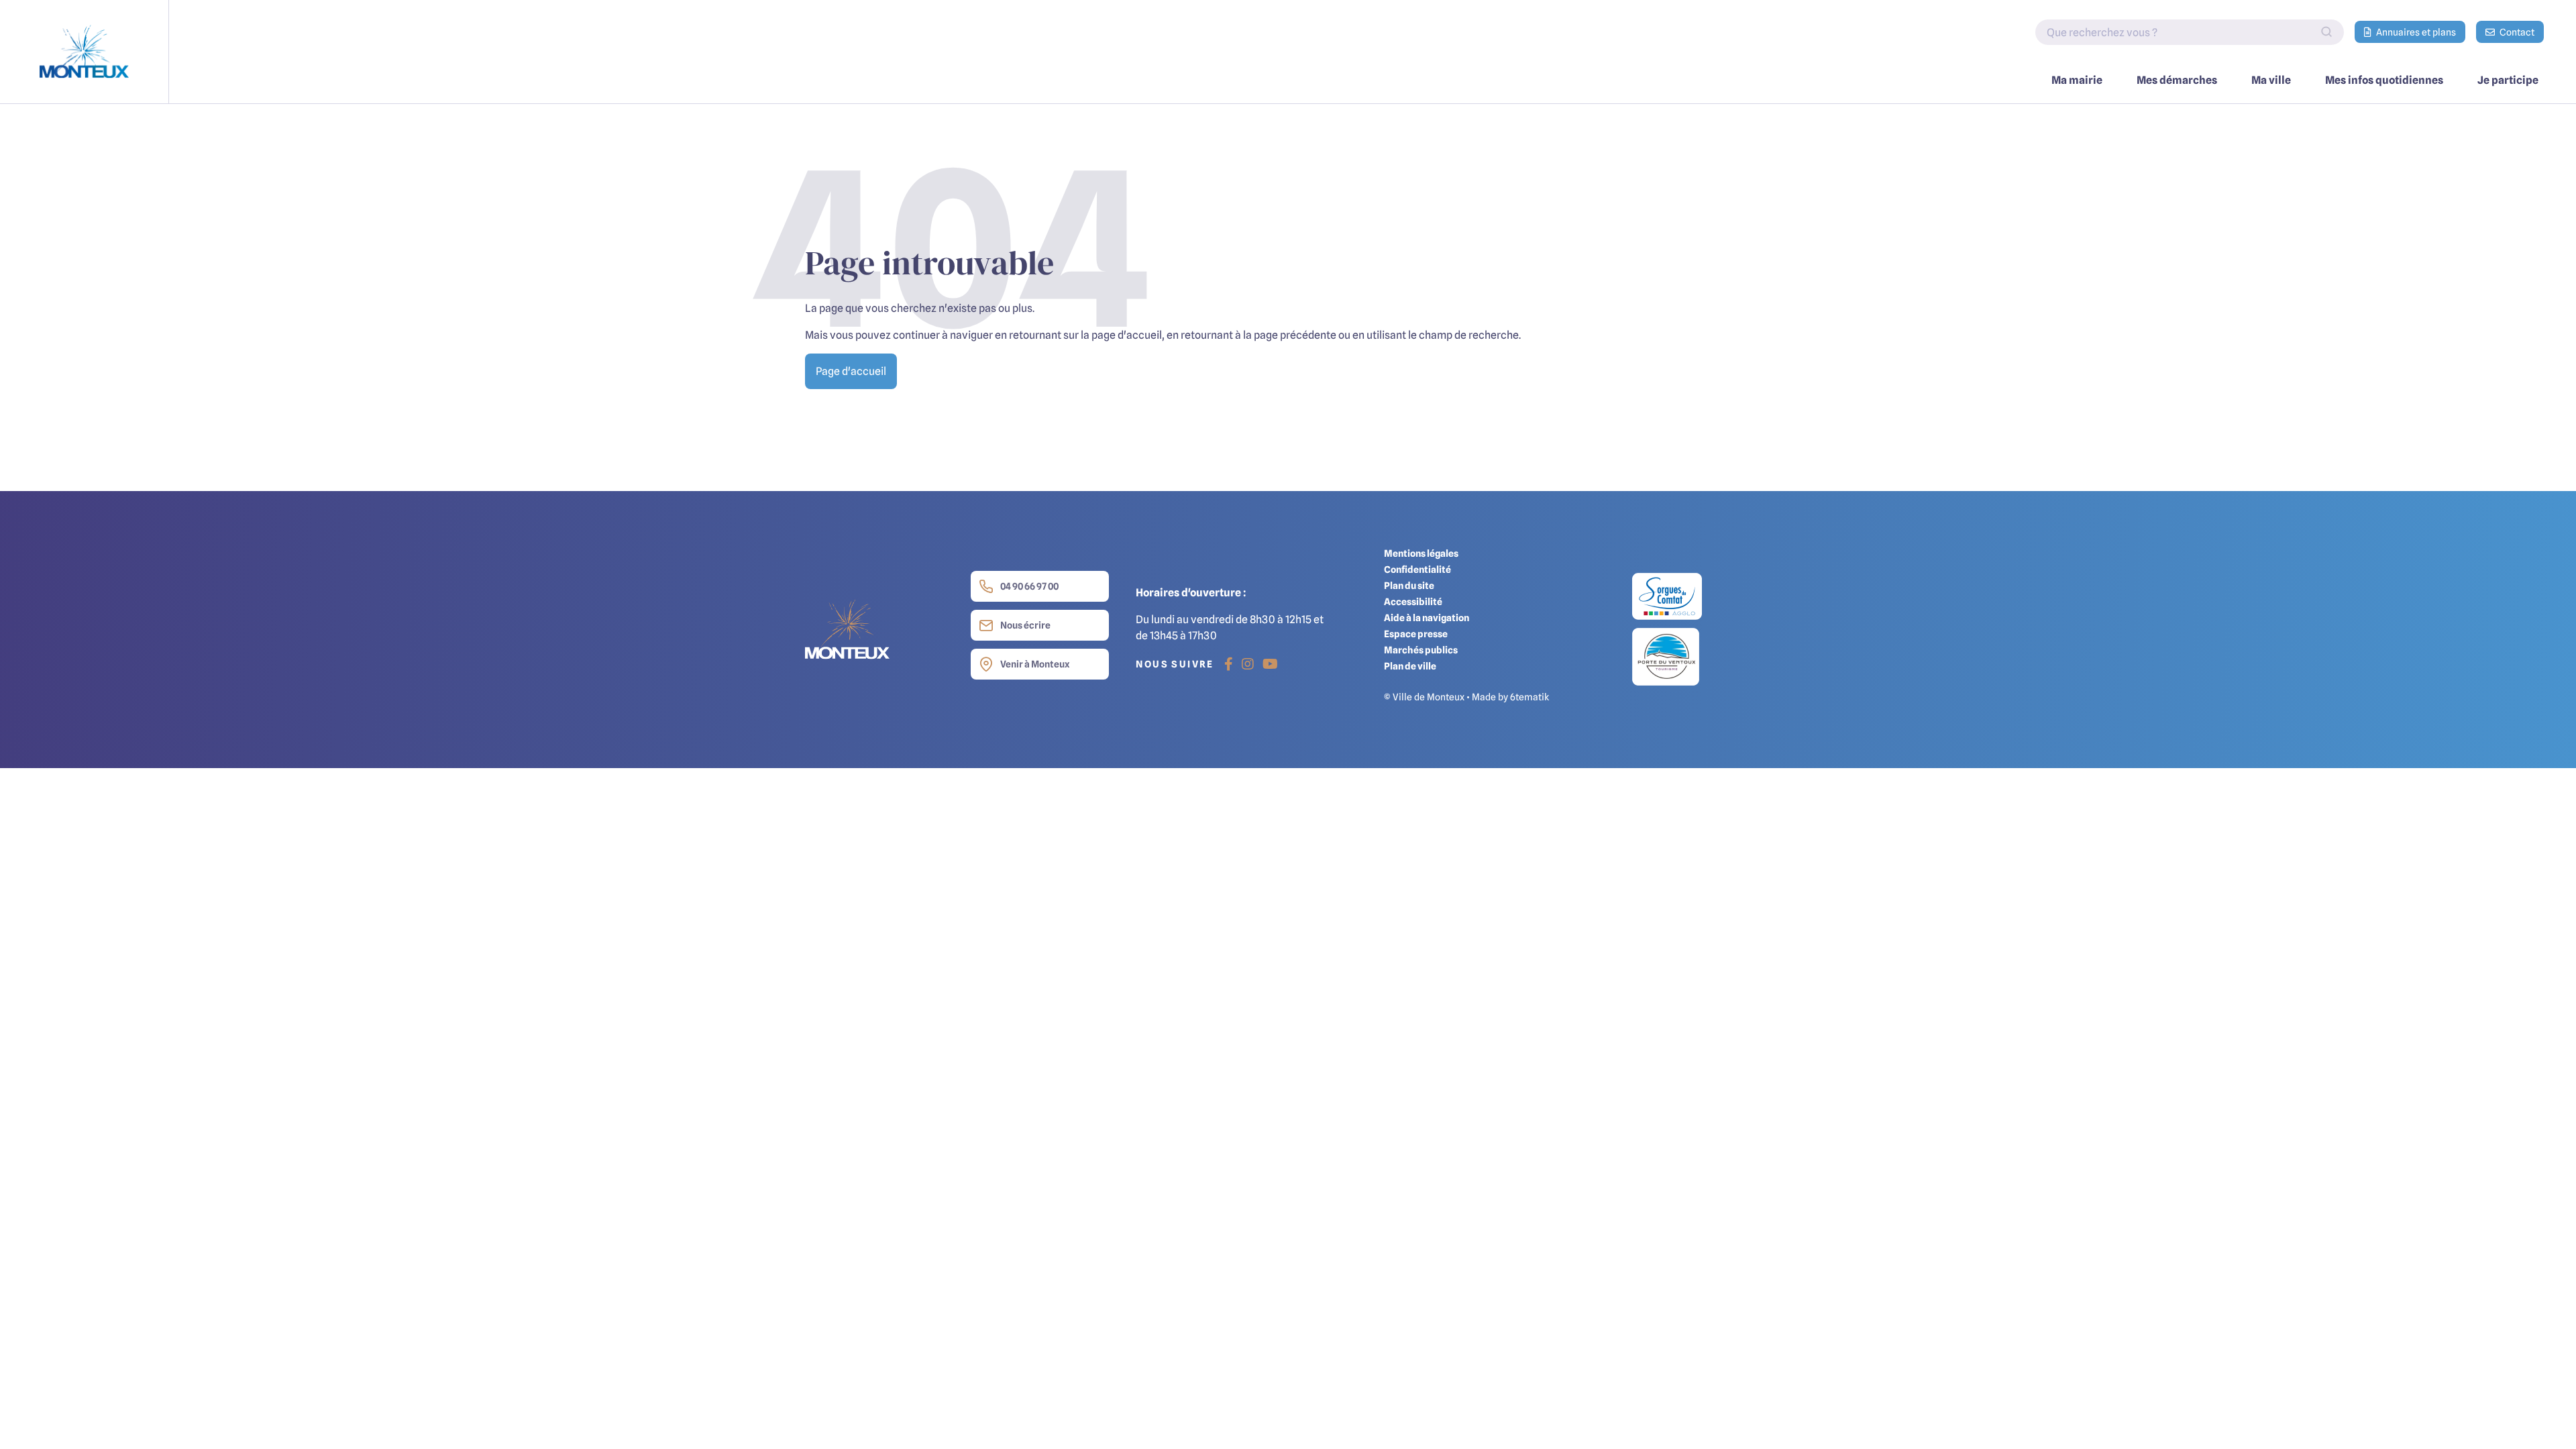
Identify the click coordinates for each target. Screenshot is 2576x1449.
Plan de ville (1410, 666)
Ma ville (2271, 80)
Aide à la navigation (1427, 618)
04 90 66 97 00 (1029, 586)
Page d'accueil (851, 371)
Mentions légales (1421, 553)
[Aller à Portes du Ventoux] (1666, 656)
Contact (2516, 32)
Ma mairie (2077, 80)
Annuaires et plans (2415, 32)
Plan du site (1409, 585)
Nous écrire (1025, 625)
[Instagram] (1248, 664)
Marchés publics (1421, 650)
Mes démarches (2177, 80)
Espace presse (1416, 634)
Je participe (2508, 80)
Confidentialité (1417, 569)
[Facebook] (1229, 664)
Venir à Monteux (1035, 664)
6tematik (1529, 697)
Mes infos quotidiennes (2384, 80)
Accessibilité (1413, 601)
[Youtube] (1270, 664)
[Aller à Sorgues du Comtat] (1667, 600)
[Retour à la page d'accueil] (85, 52)
